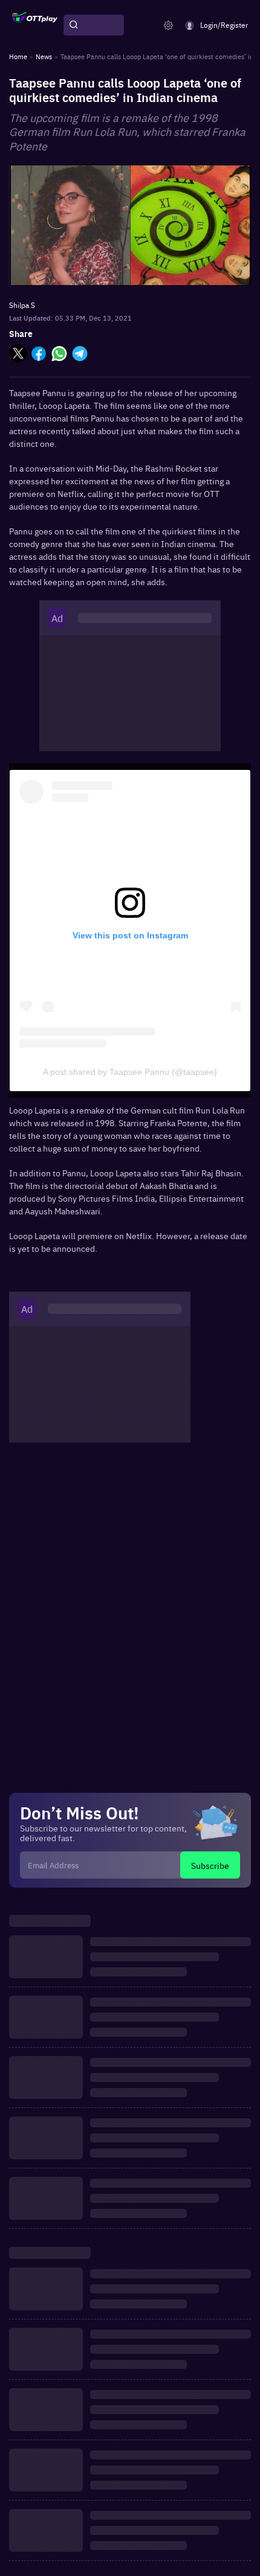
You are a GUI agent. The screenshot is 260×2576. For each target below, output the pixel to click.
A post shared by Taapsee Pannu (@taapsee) (130, 1072)
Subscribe (210, 1865)
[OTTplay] (35, 25)
